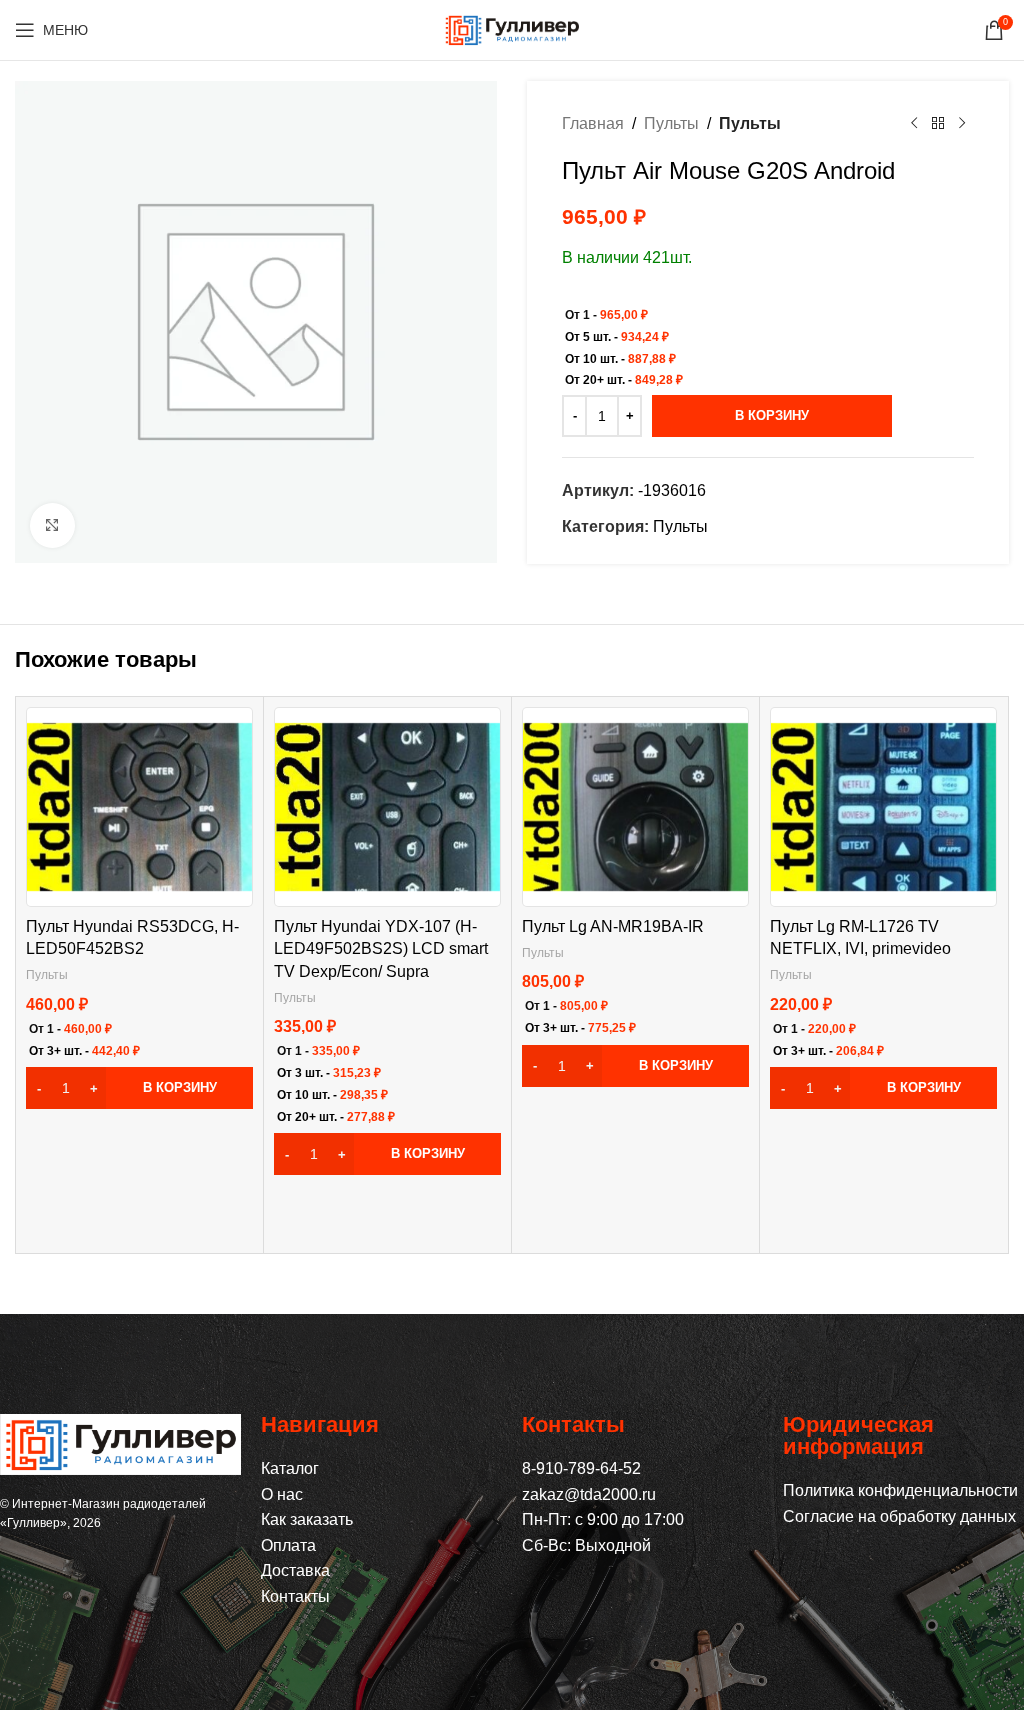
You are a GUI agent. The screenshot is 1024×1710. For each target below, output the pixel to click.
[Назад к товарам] (938, 124)
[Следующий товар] (962, 124)
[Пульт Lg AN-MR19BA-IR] (635, 807)
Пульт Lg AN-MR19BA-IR (613, 926)
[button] (139, 1088)
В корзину (772, 415)
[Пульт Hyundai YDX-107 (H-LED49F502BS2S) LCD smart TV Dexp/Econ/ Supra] (387, 807)
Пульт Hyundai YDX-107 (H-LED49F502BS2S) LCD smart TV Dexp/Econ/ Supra (381, 949)
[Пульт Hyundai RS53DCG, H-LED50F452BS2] (139, 807)
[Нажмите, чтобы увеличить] (52, 525)
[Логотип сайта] (512, 28)
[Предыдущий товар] (914, 124)
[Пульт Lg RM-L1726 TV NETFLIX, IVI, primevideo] (883, 807)
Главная (593, 123)
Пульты (671, 123)
